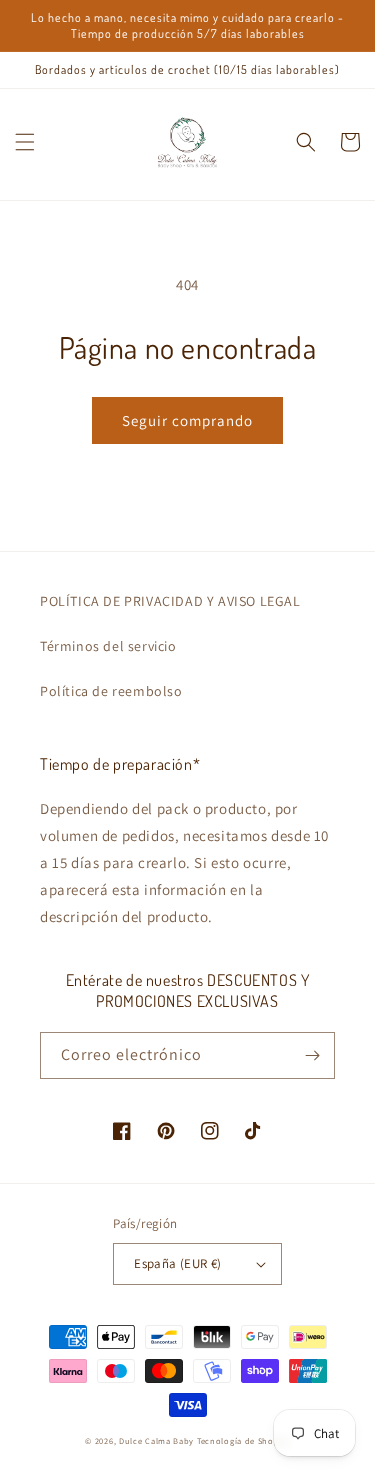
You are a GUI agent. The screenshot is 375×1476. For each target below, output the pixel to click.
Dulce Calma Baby (156, 1440)
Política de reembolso (111, 691)
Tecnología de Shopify (243, 1440)
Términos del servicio (108, 646)
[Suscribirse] (312, 1055)
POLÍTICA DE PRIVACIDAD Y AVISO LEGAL (170, 601)
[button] (25, 142)
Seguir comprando (187, 420)
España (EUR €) (178, 1263)
